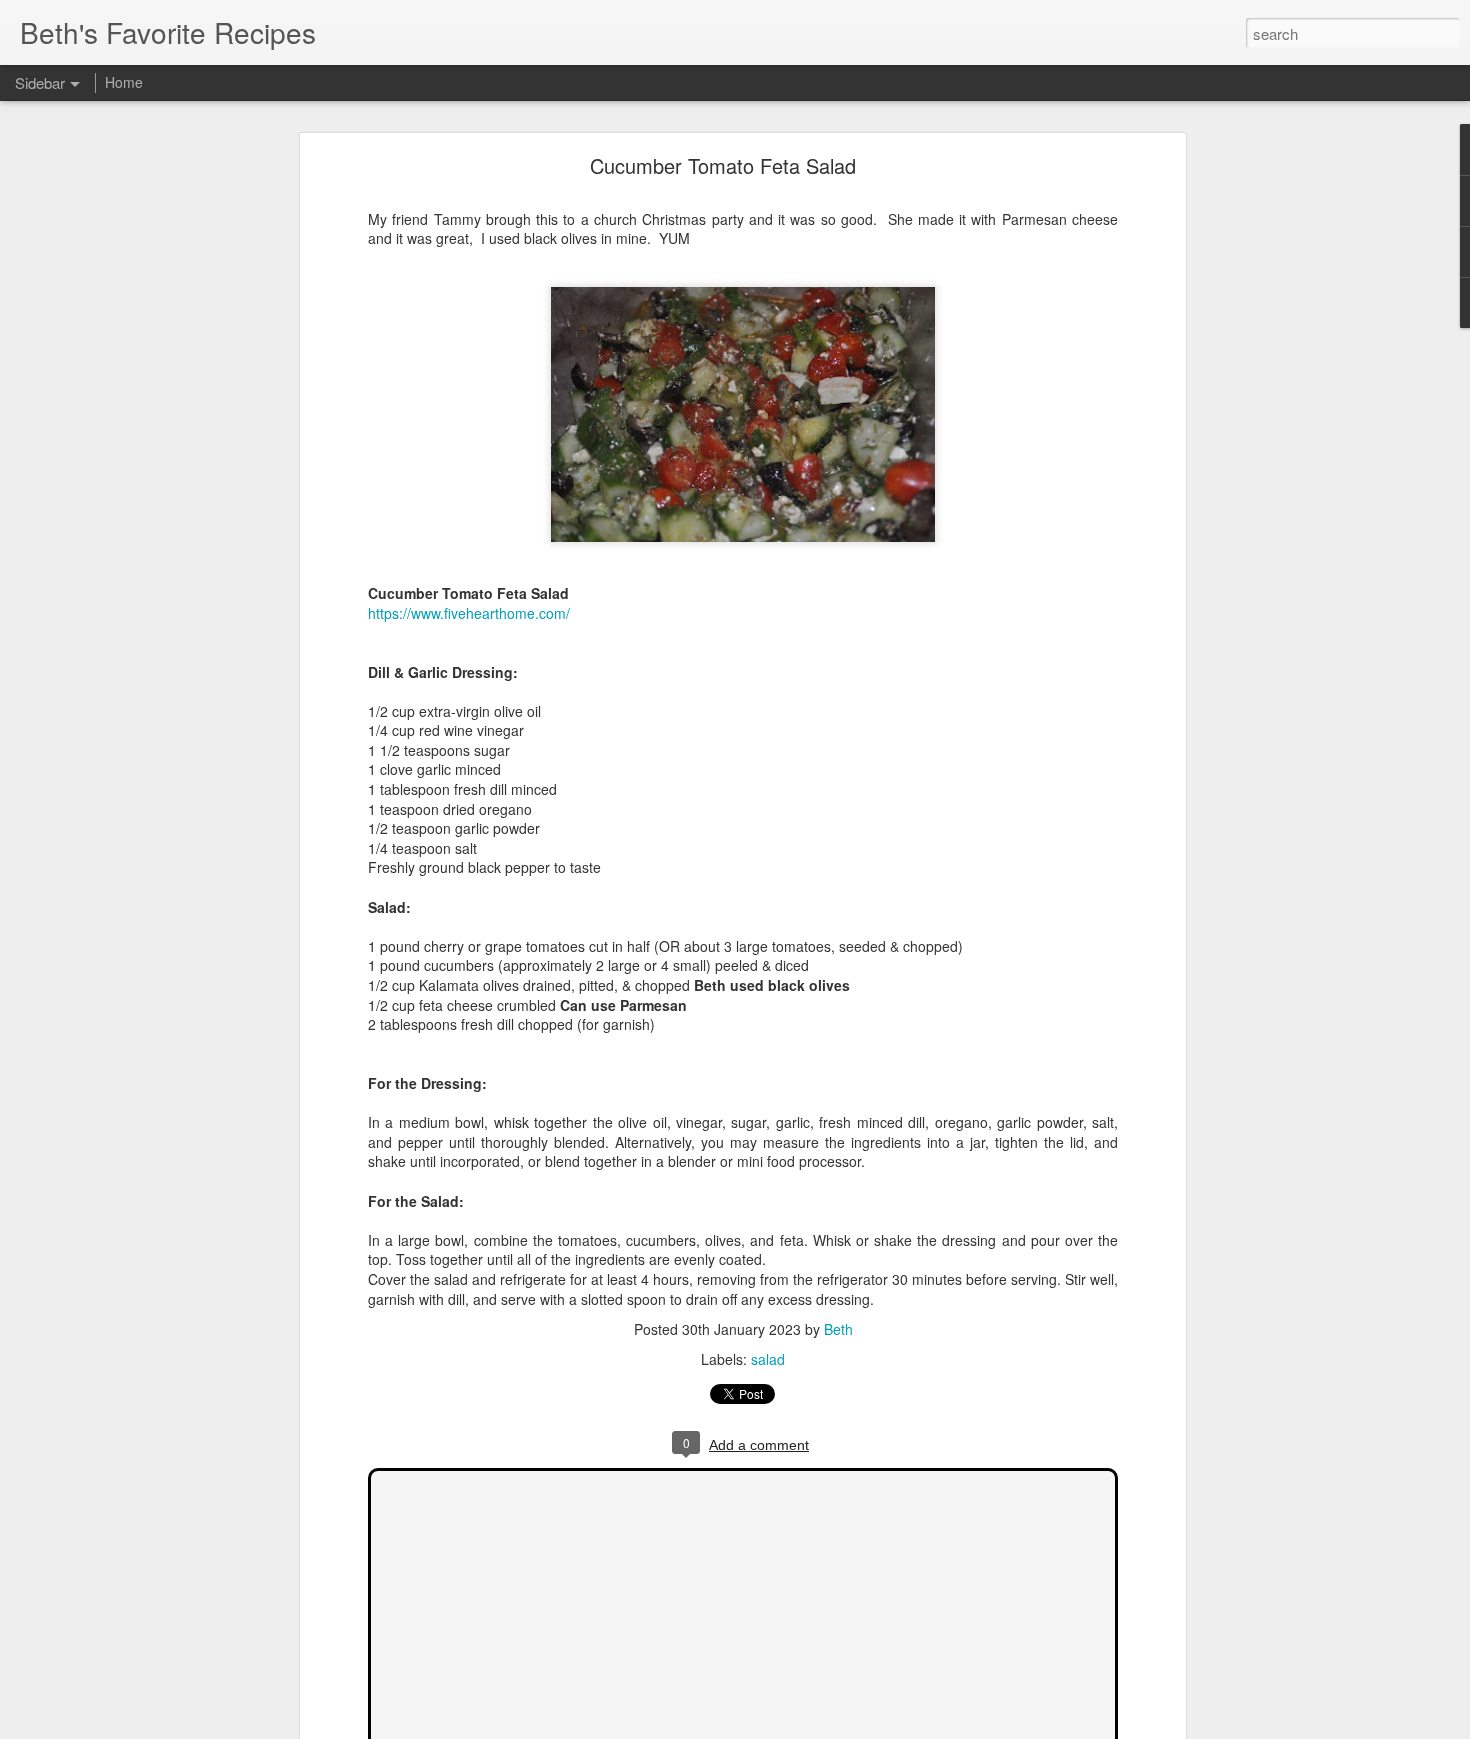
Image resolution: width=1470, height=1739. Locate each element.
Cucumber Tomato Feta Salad (723, 165)
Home (124, 82)
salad (768, 1359)
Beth (838, 1329)
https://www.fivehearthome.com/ (469, 613)
